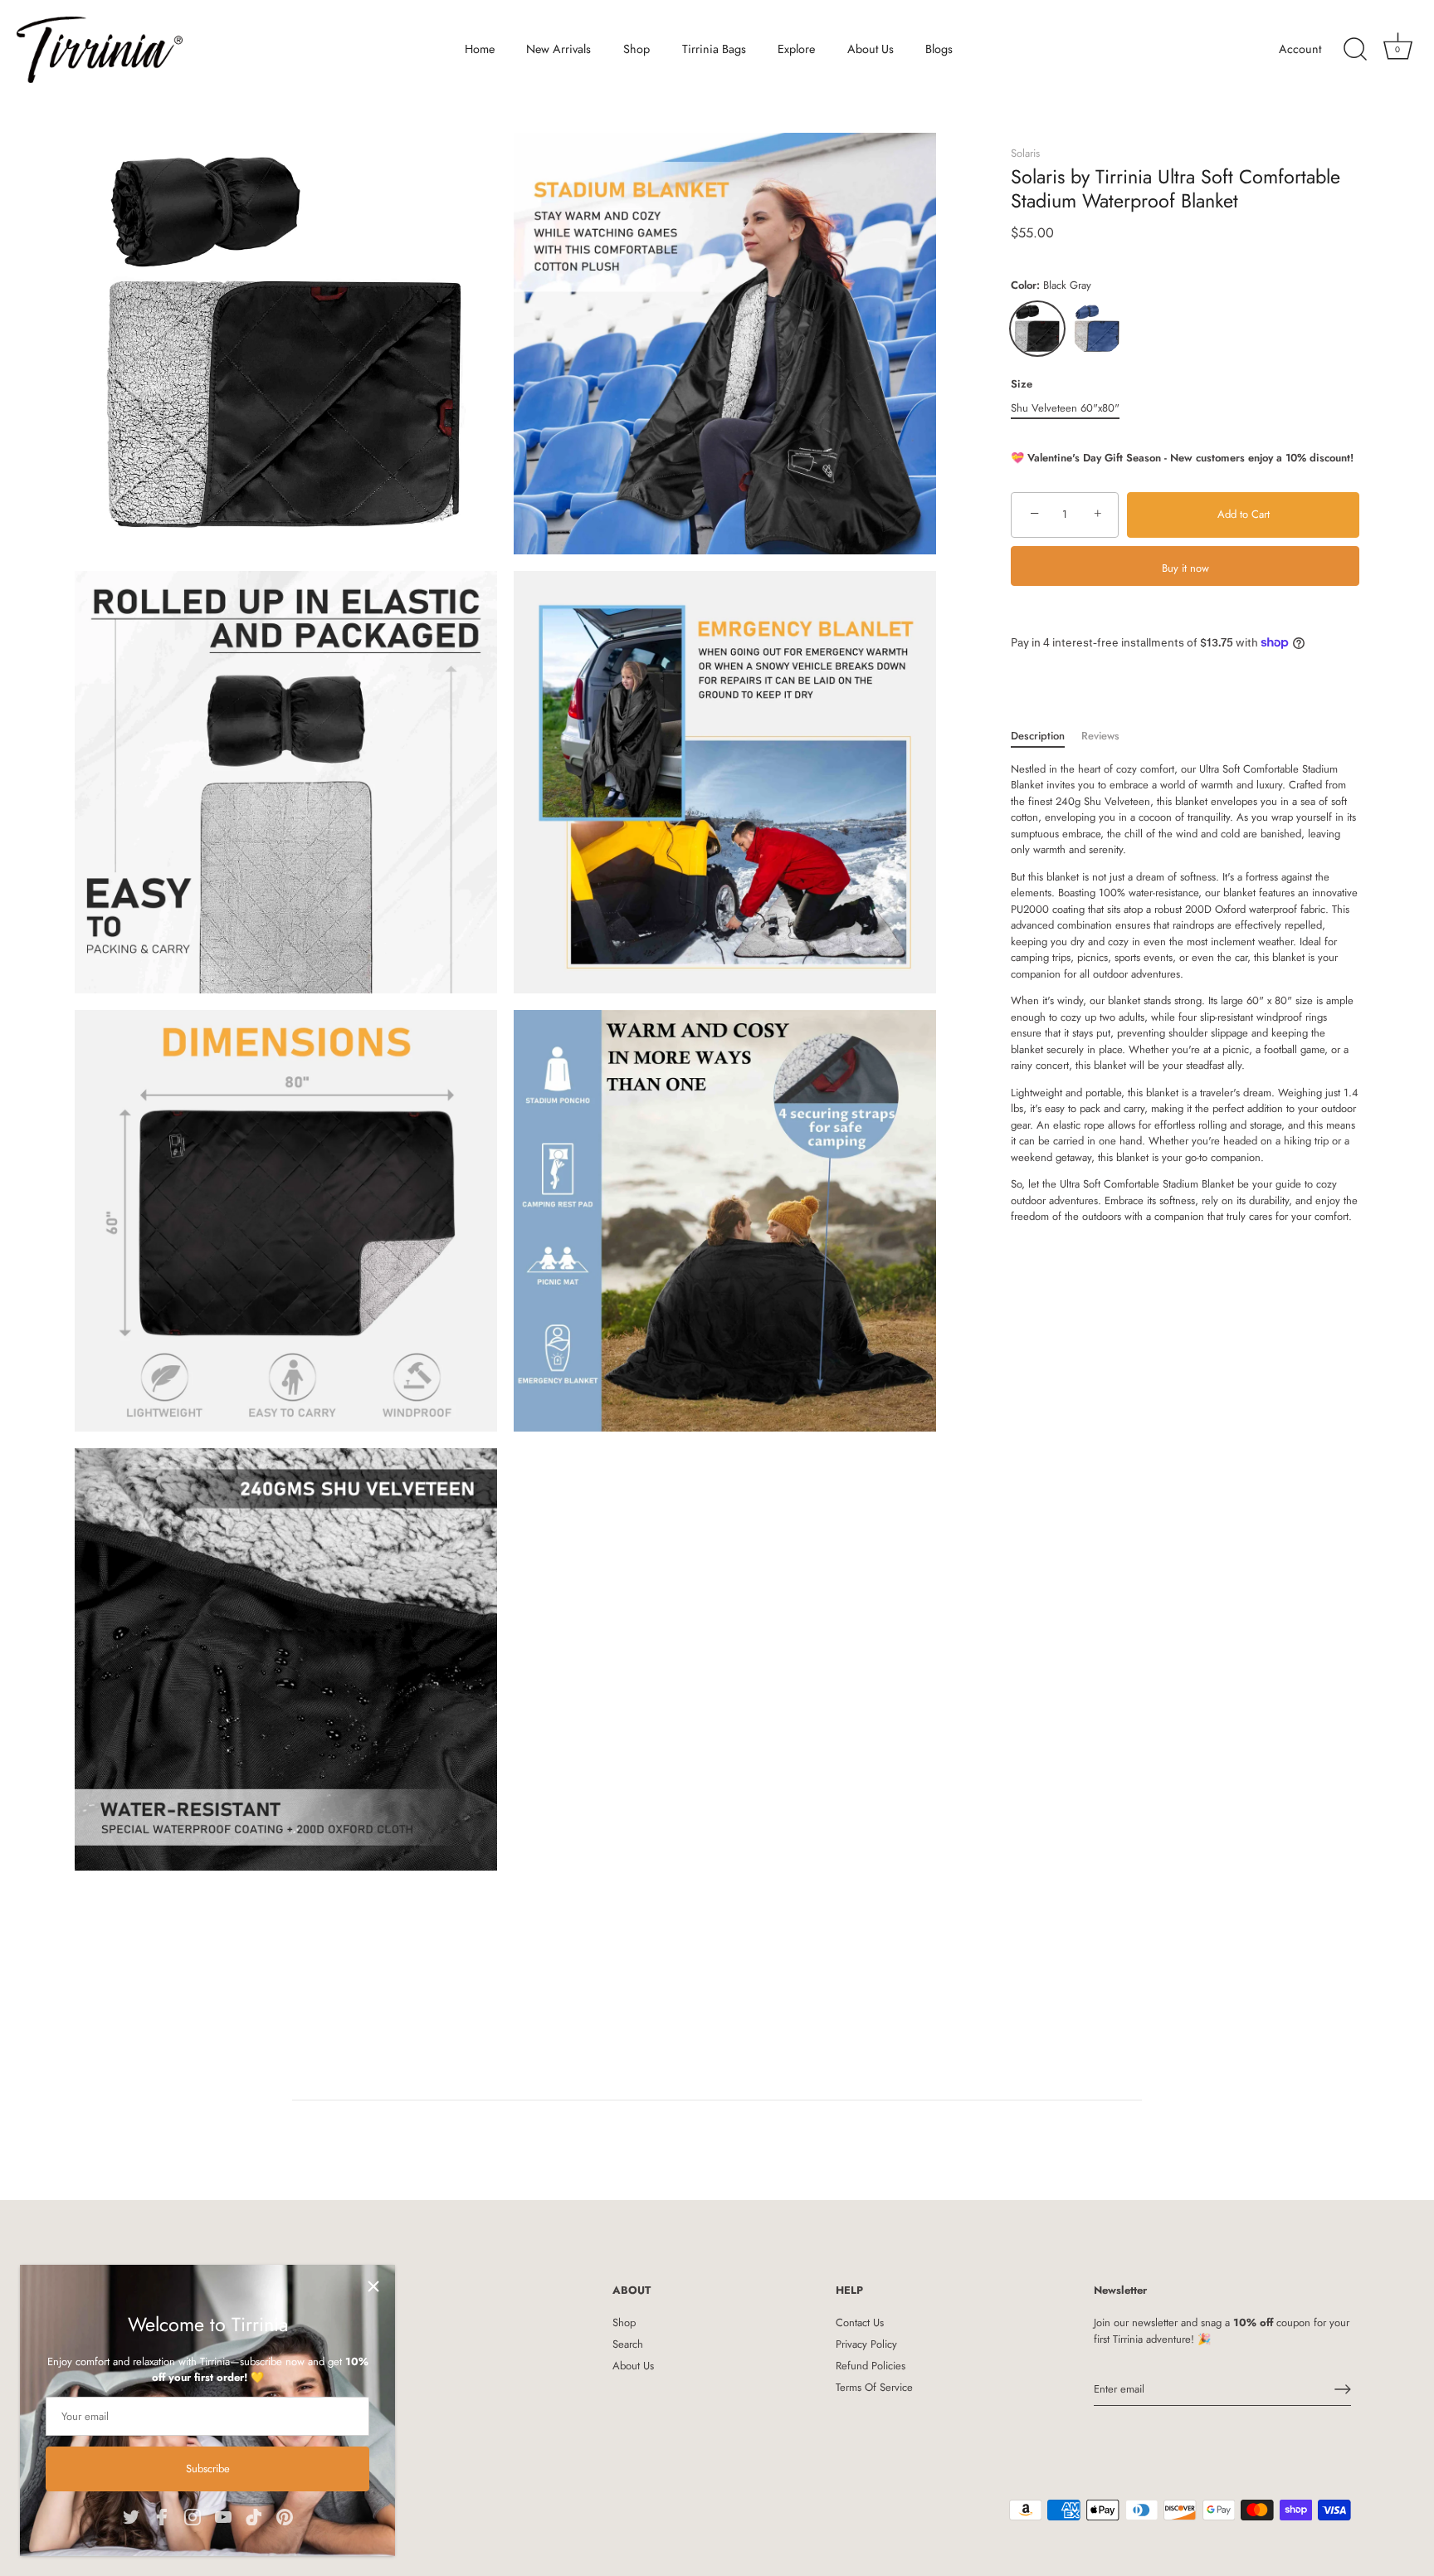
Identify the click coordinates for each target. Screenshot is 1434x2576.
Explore (796, 49)
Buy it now (1185, 568)
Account (1300, 49)
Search (628, 2344)
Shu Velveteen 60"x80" (1065, 408)
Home (480, 49)
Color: (1051, 285)
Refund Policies (871, 2366)
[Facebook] (162, 2515)
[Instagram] (193, 2515)
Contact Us (860, 2322)
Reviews (1100, 736)
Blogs (939, 49)
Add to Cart (1244, 514)
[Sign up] (1343, 2389)
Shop (637, 49)
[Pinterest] (285, 2515)
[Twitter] (131, 2515)
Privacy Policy (866, 2344)
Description (1038, 736)
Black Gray (1037, 329)
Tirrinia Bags (714, 49)
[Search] (1355, 50)
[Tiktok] (254, 2515)
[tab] (1046, 736)
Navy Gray (1097, 329)
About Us (871, 49)
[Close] (373, 2286)
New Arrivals (558, 49)
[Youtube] (223, 2515)
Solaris (1025, 153)
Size (1022, 384)
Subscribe (208, 2469)
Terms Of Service (874, 2387)
